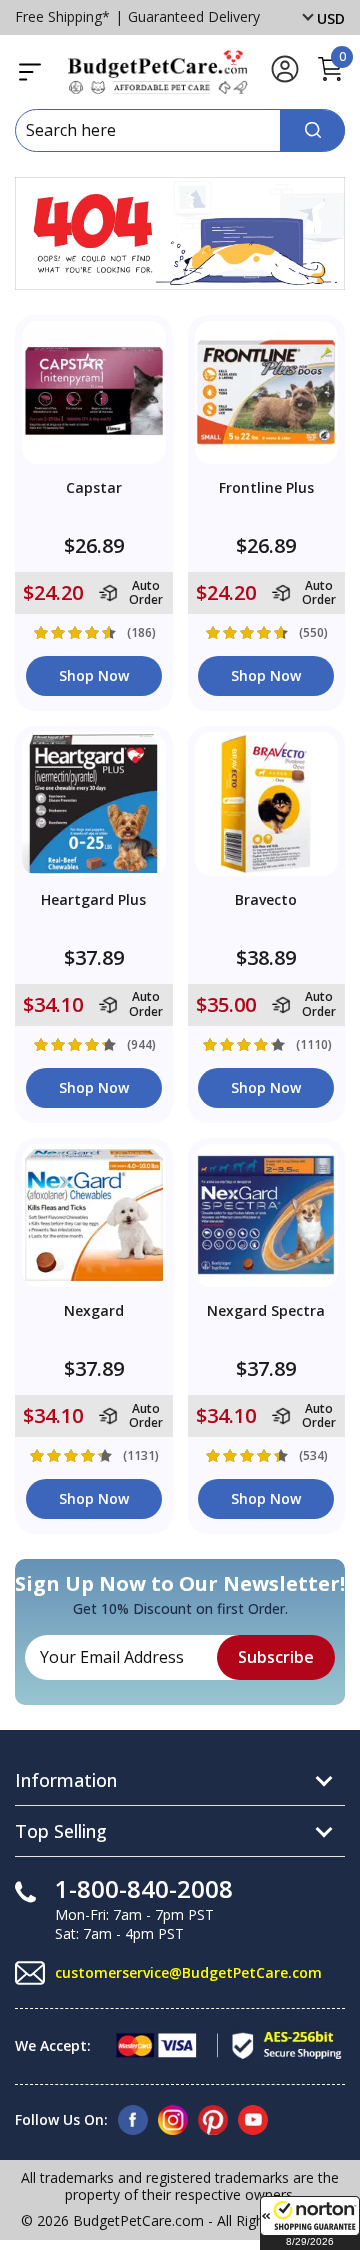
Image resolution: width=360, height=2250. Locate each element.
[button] (310, 2223)
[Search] (312, 130)
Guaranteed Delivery (194, 16)
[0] (330, 78)
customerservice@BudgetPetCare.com (188, 1972)
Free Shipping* (62, 16)
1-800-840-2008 (144, 1888)
